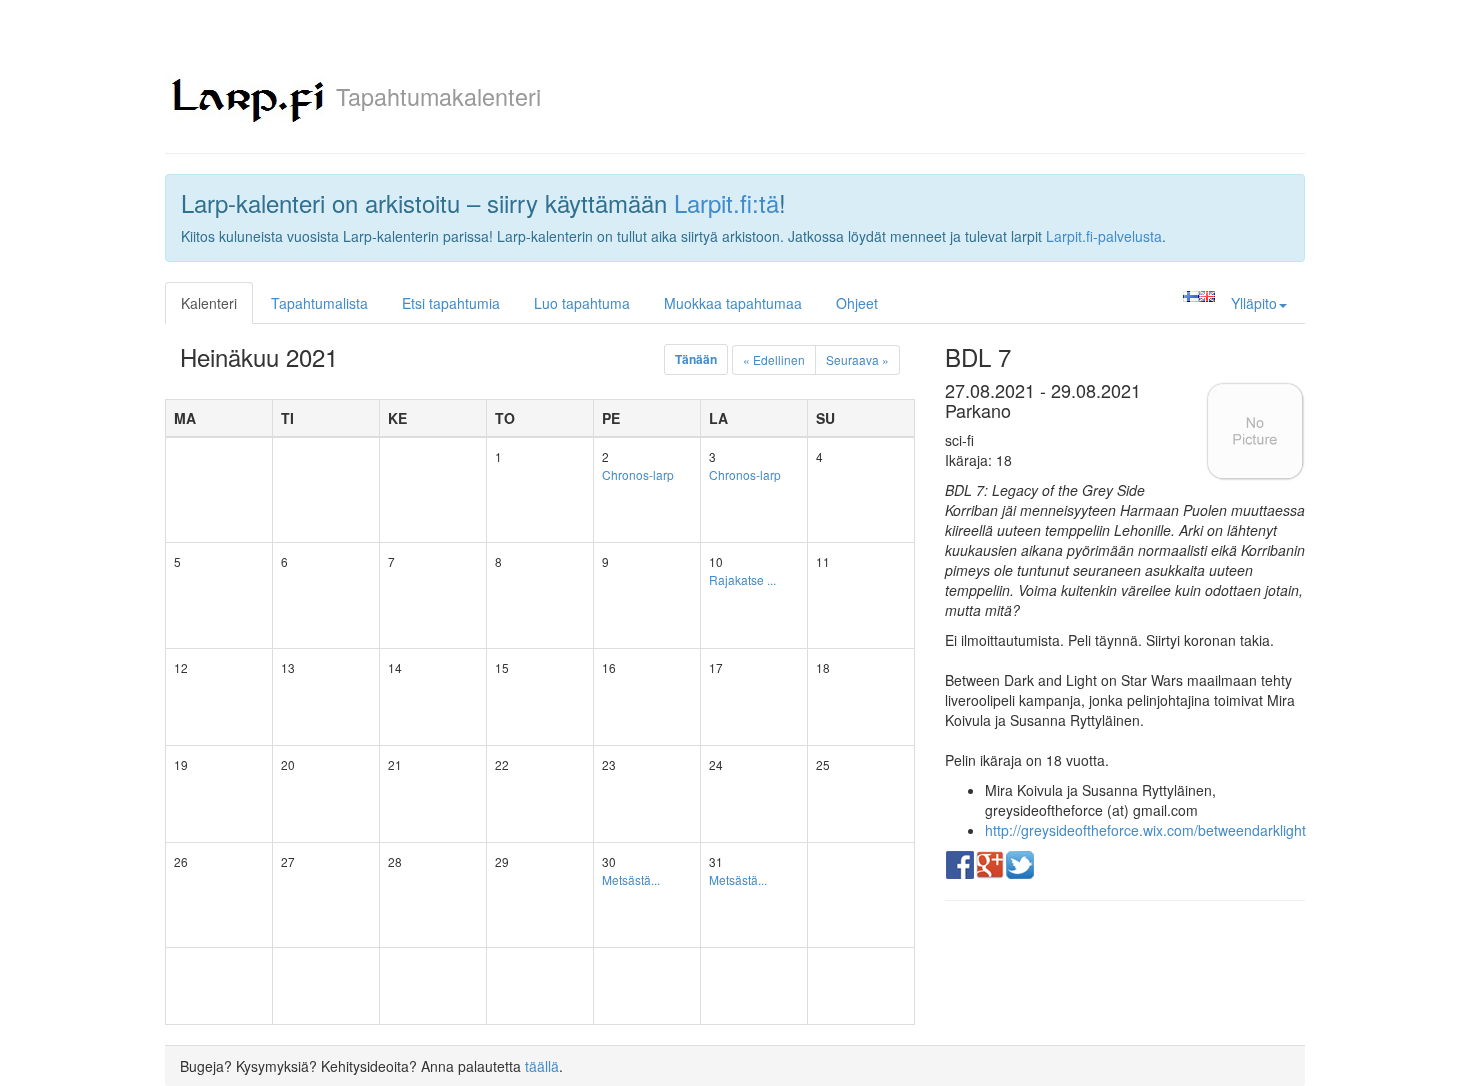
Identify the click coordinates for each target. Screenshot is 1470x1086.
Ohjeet (857, 303)
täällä (542, 1066)
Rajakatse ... (742, 579)
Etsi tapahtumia (451, 303)
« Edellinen (774, 359)
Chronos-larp (638, 474)
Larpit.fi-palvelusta (1104, 236)
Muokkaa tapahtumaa (733, 303)
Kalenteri (209, 303)
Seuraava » (857, 359)
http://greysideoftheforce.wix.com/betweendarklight (1145, 830)
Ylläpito (1254, 303)
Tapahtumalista (319, 303)
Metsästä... (631, 879)
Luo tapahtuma (582, 303)
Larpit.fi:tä (726, 202)
